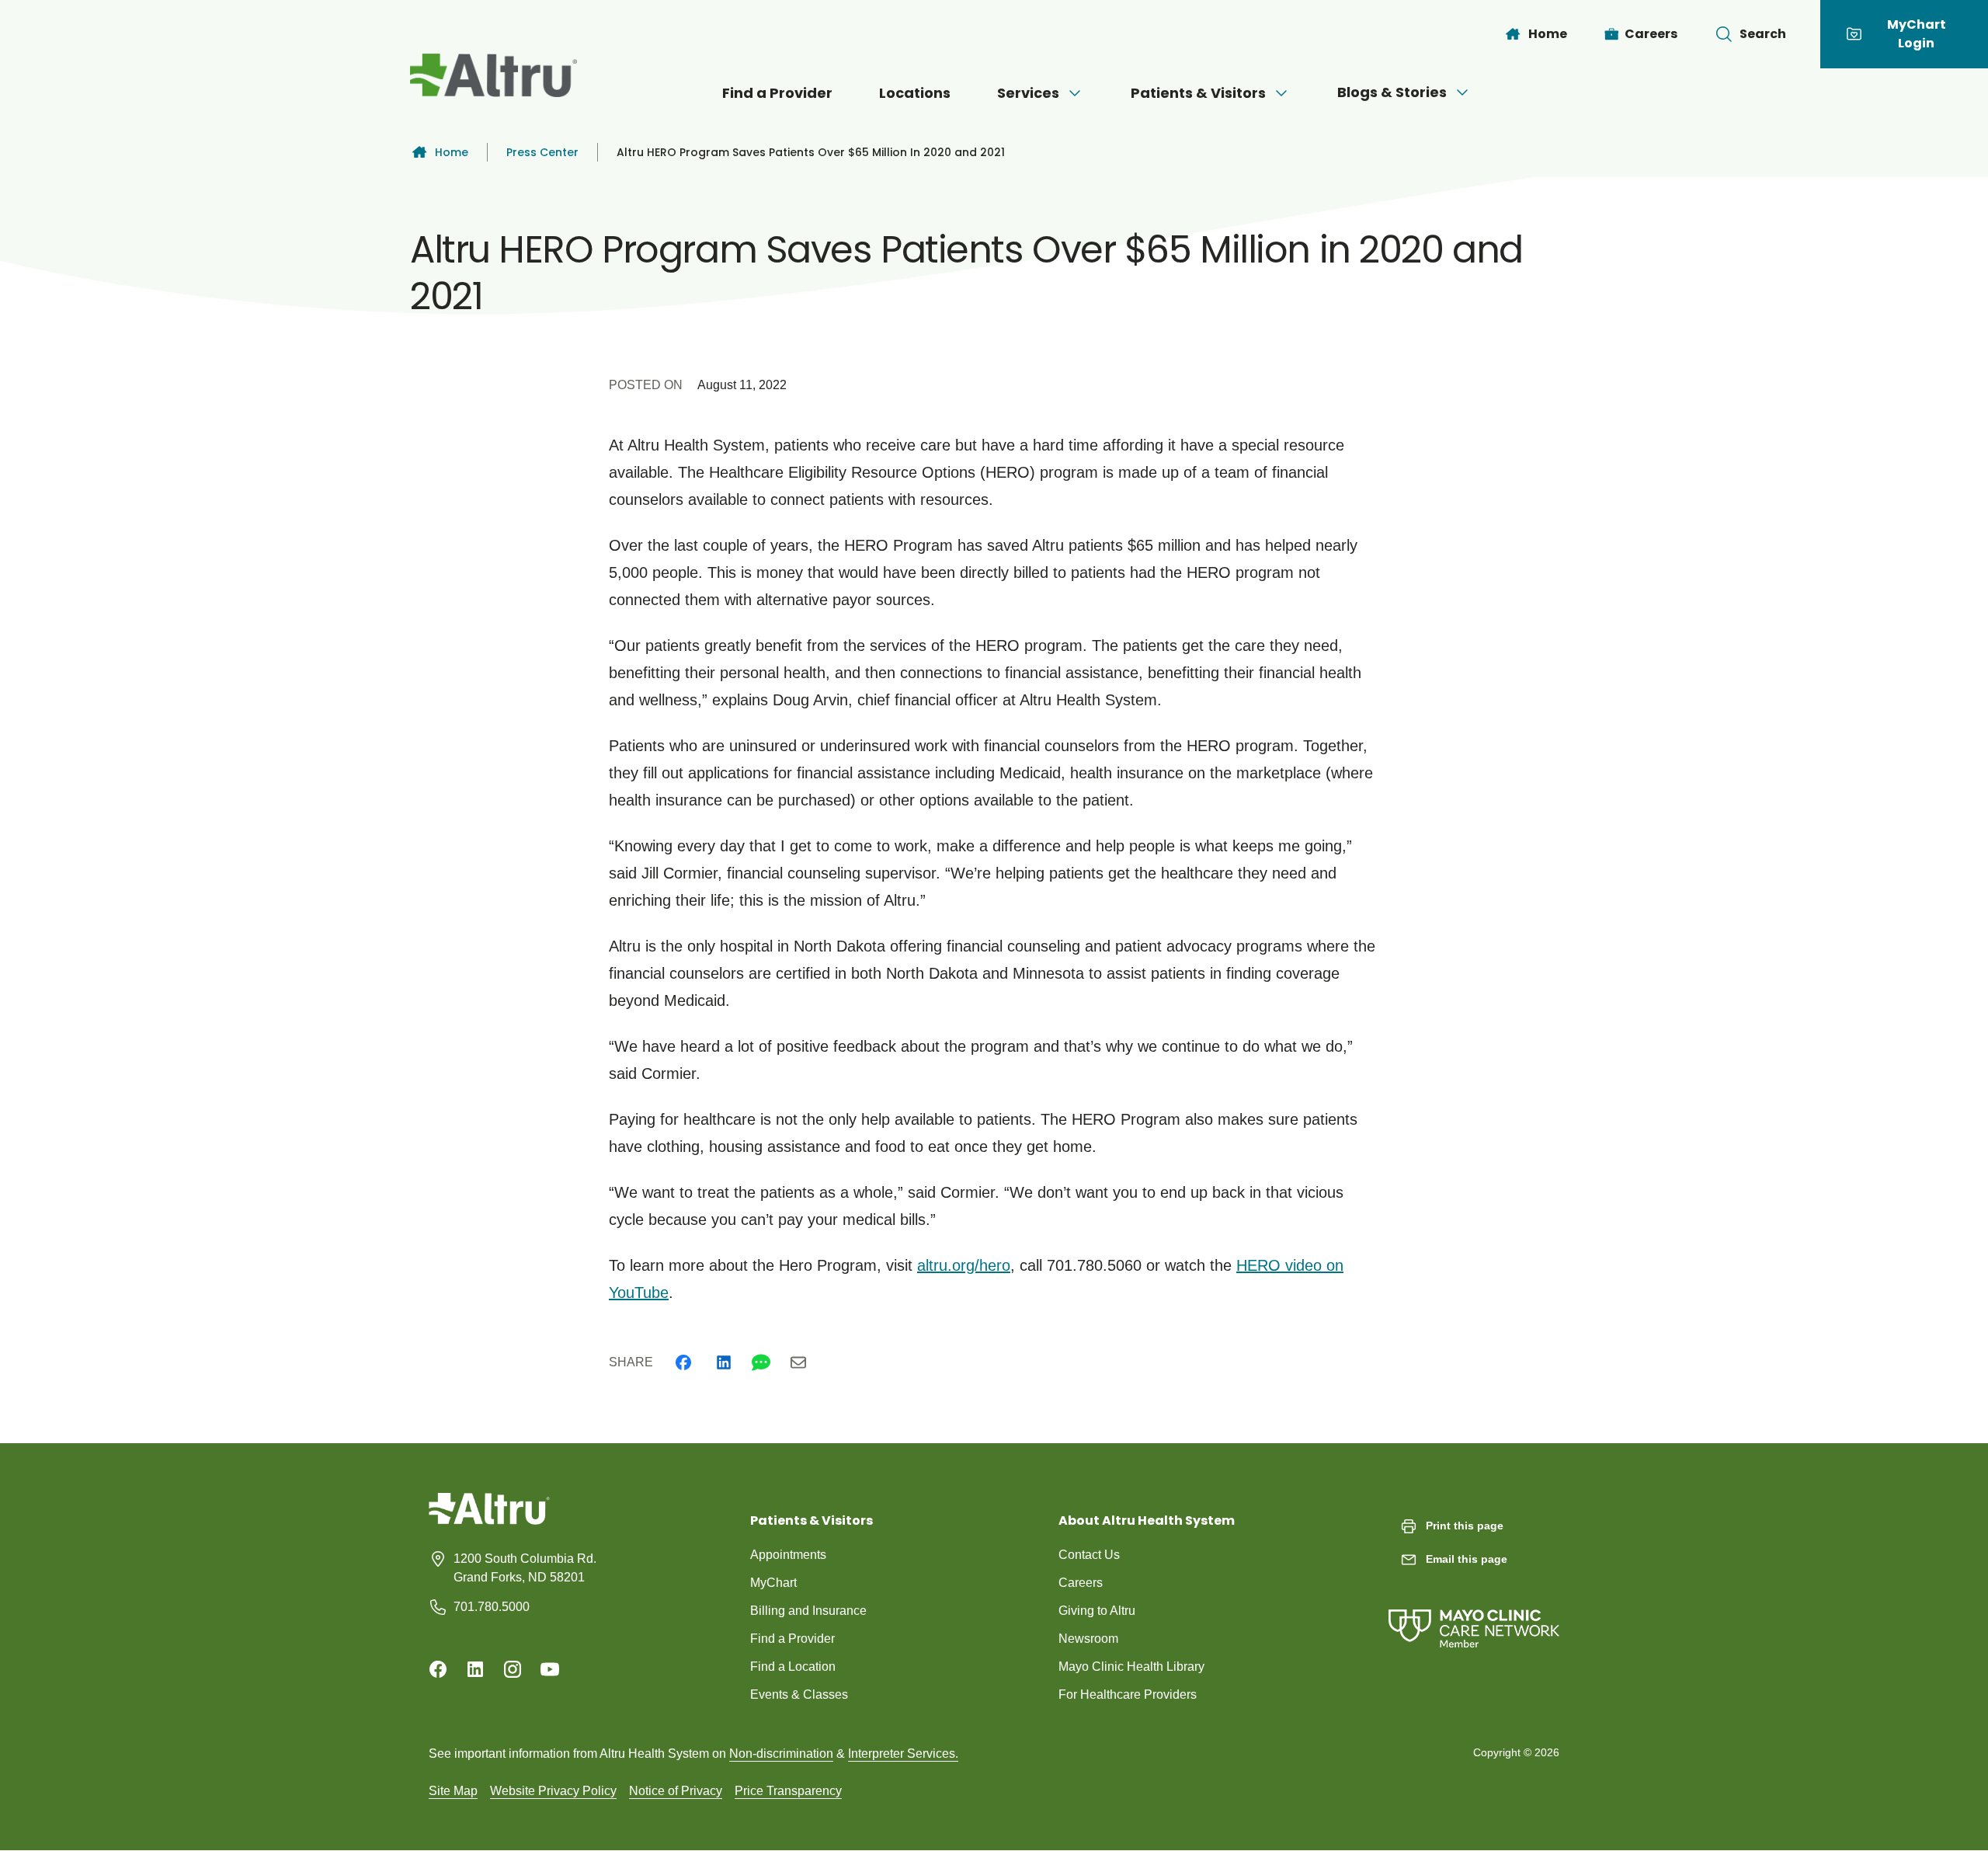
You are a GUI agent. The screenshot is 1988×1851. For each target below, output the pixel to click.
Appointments (788, 1555)
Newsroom (1088, 1639)
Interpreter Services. (903, 1754)
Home (452, 152)
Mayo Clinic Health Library (1131, 1667)
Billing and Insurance (808, 1611)
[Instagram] (513, 1669)
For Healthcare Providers (1128, 1694)
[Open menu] (1075, 93)
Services (1028, 93)
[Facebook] (683, 1362)
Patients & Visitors (1198, 93)
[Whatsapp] (761, 1362)
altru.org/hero (964, 1265)
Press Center (542, 152)
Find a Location (793, 1667)
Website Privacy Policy (553, 1791)
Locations (915, 93)
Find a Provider (777, 93)
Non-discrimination (781, 1754)
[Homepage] (489, 1520)
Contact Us (1089, 1555)
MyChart (773, 1583)
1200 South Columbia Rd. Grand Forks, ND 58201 (525, 1568)
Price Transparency (788, 1791)
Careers (1081, 1583)
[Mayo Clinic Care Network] (1474, 1613)
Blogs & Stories (1392, 92)
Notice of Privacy (676, 1791)
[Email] (798, 1362)
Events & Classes (799, 1694)
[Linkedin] (724, 1362)
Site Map (453, 1791)
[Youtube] (550, 1669)
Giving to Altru (1097, 1611)
